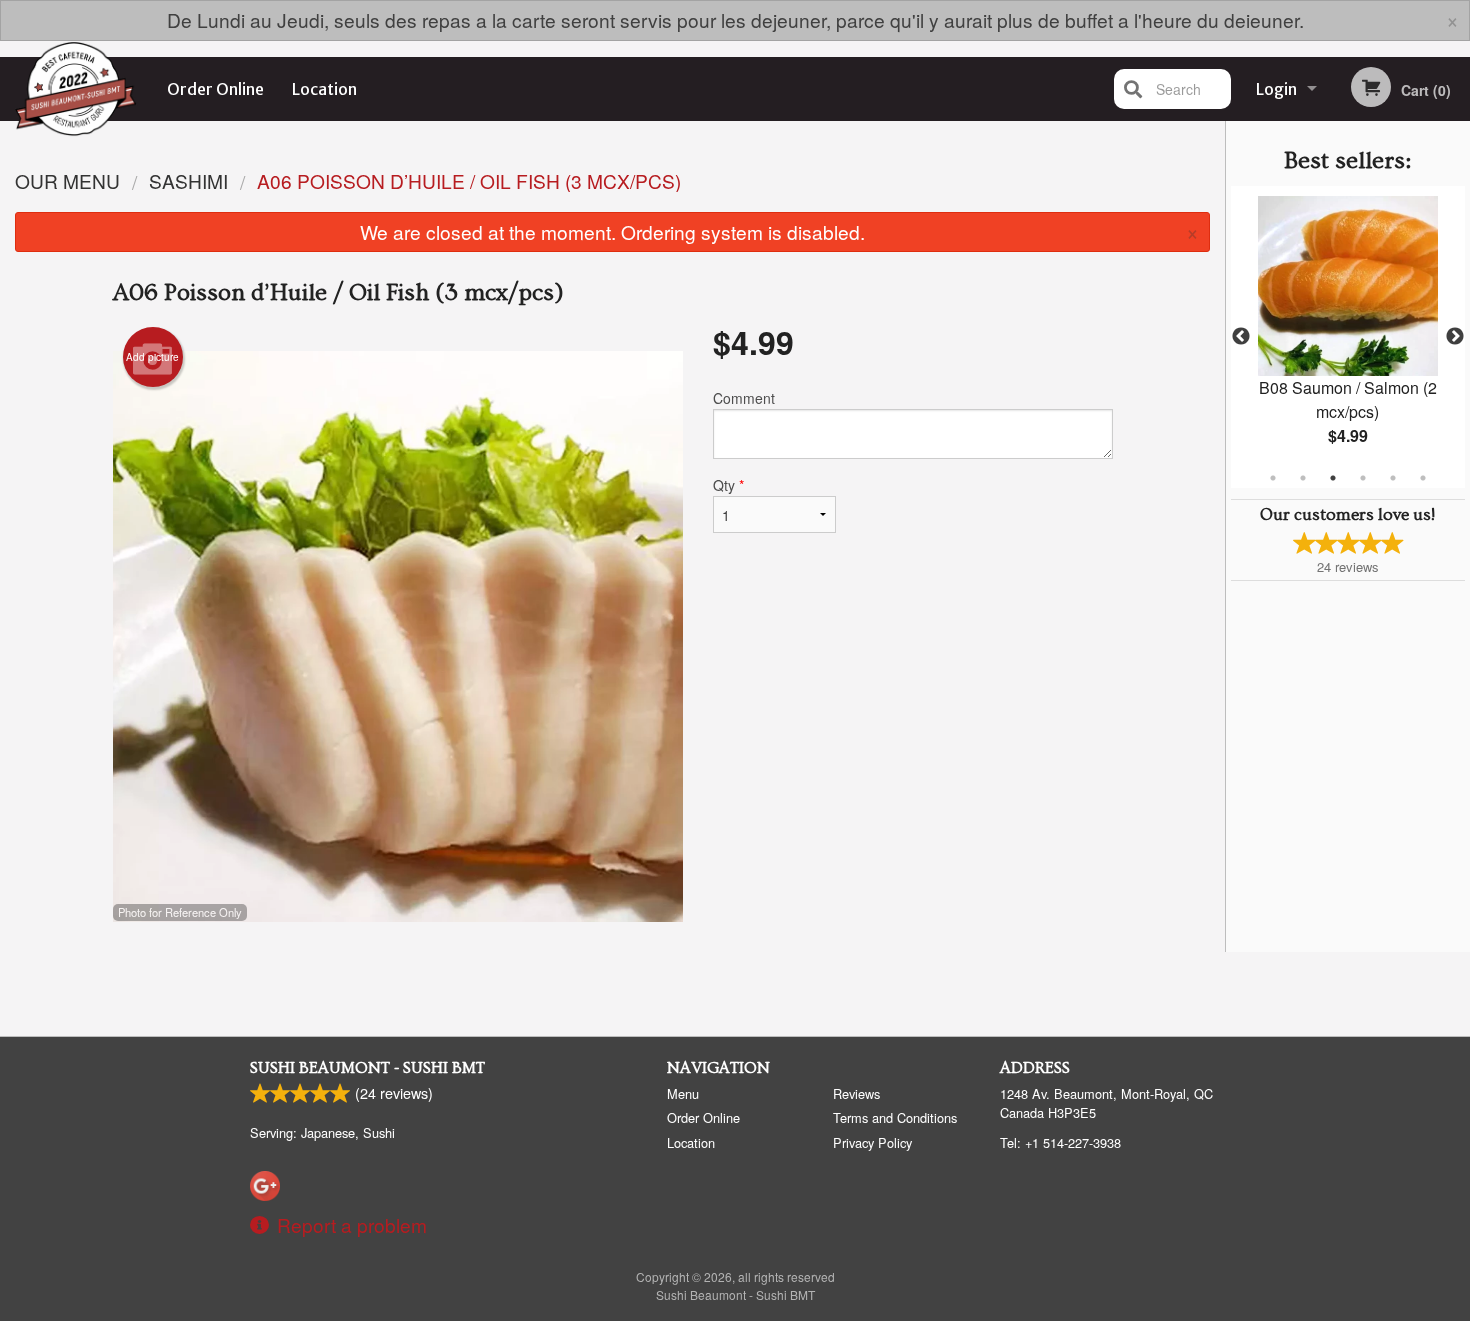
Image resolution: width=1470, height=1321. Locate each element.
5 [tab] (1393, 478)
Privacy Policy (872, 1142)
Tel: (1060, 1142)
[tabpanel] (1348, 337)
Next (1455, 337)
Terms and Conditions (895, 1117)
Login (1276, 89)
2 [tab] (1303, 478)
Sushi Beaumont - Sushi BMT (367, 1068)
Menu (683, 1093)
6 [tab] (1423, 478)
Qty (728, 485)
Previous (1241, 337)
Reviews (856, 1093)
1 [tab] (1273, 478)
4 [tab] (1363, 478)
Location (324, 89)
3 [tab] (1333, 478)
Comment (744, 398)
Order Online (215, 89)
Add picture (152, 357)
